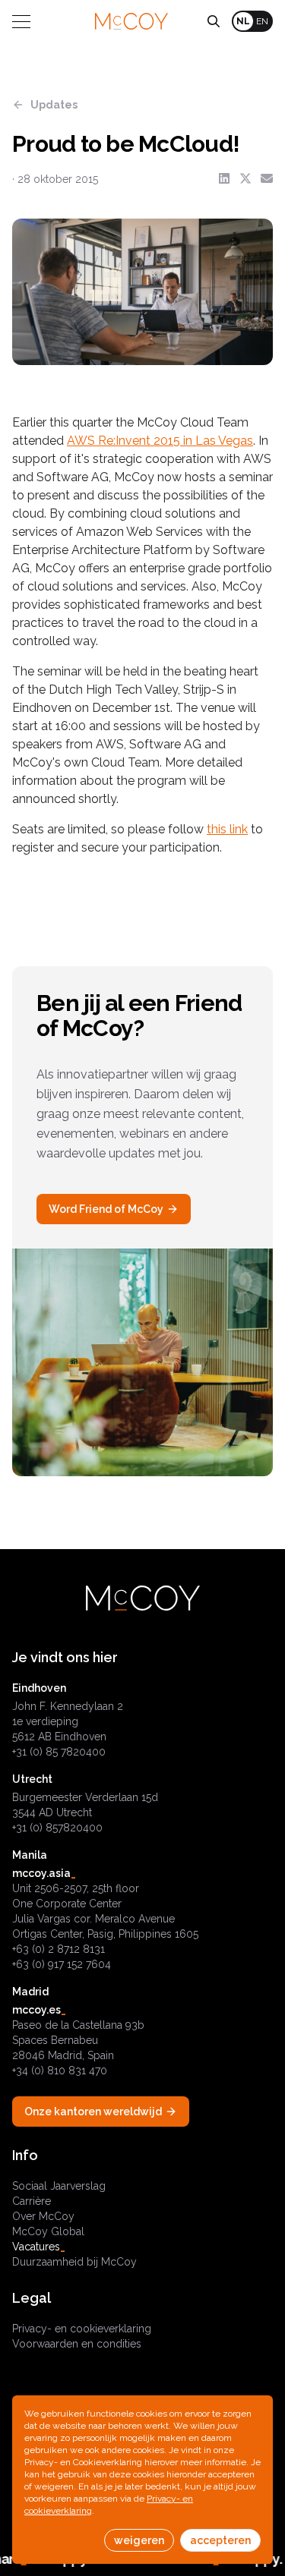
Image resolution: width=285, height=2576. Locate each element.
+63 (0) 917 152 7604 (62, 1964)
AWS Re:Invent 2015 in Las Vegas (160, 441)
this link (227, 829)
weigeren (139, 2540)
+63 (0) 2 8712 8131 (59, 1949)
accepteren (220, 2540)
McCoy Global (48, 2231)
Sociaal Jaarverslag (59, 2186)
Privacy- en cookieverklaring (82, 2329)
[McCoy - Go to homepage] (131, 21)
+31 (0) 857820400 (57, 1828)
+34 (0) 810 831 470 (60, 2071)
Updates (54, 105)
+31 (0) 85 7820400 (59, 1752)
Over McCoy (43, 2216)
